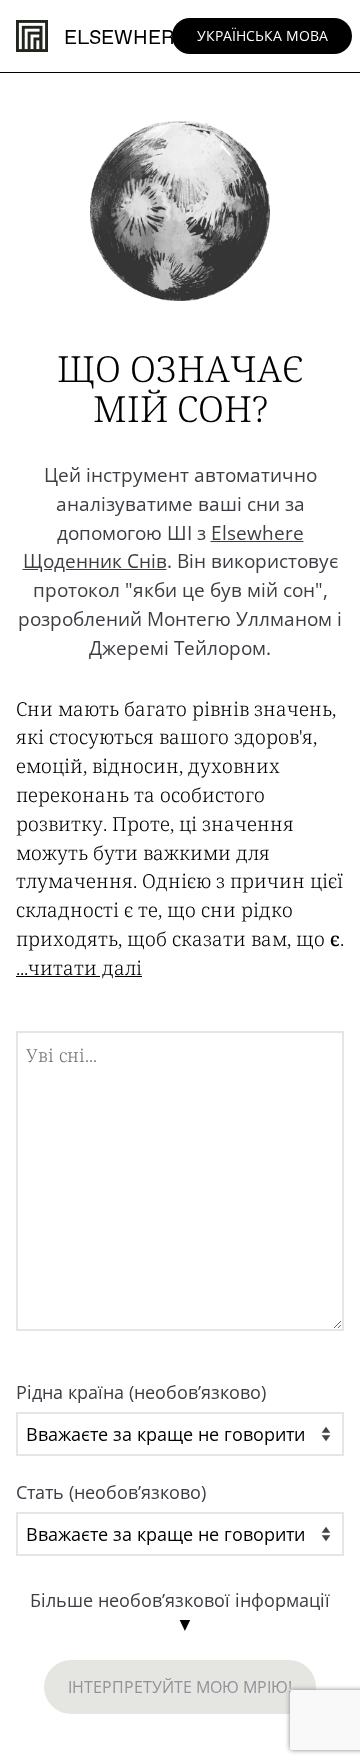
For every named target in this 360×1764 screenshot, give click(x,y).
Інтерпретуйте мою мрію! (180, 1687)
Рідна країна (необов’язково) (141, 1392)
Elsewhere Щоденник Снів (163, 547)
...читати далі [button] (79, 967)
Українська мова (262, 35)
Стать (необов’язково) (111, 1492)
